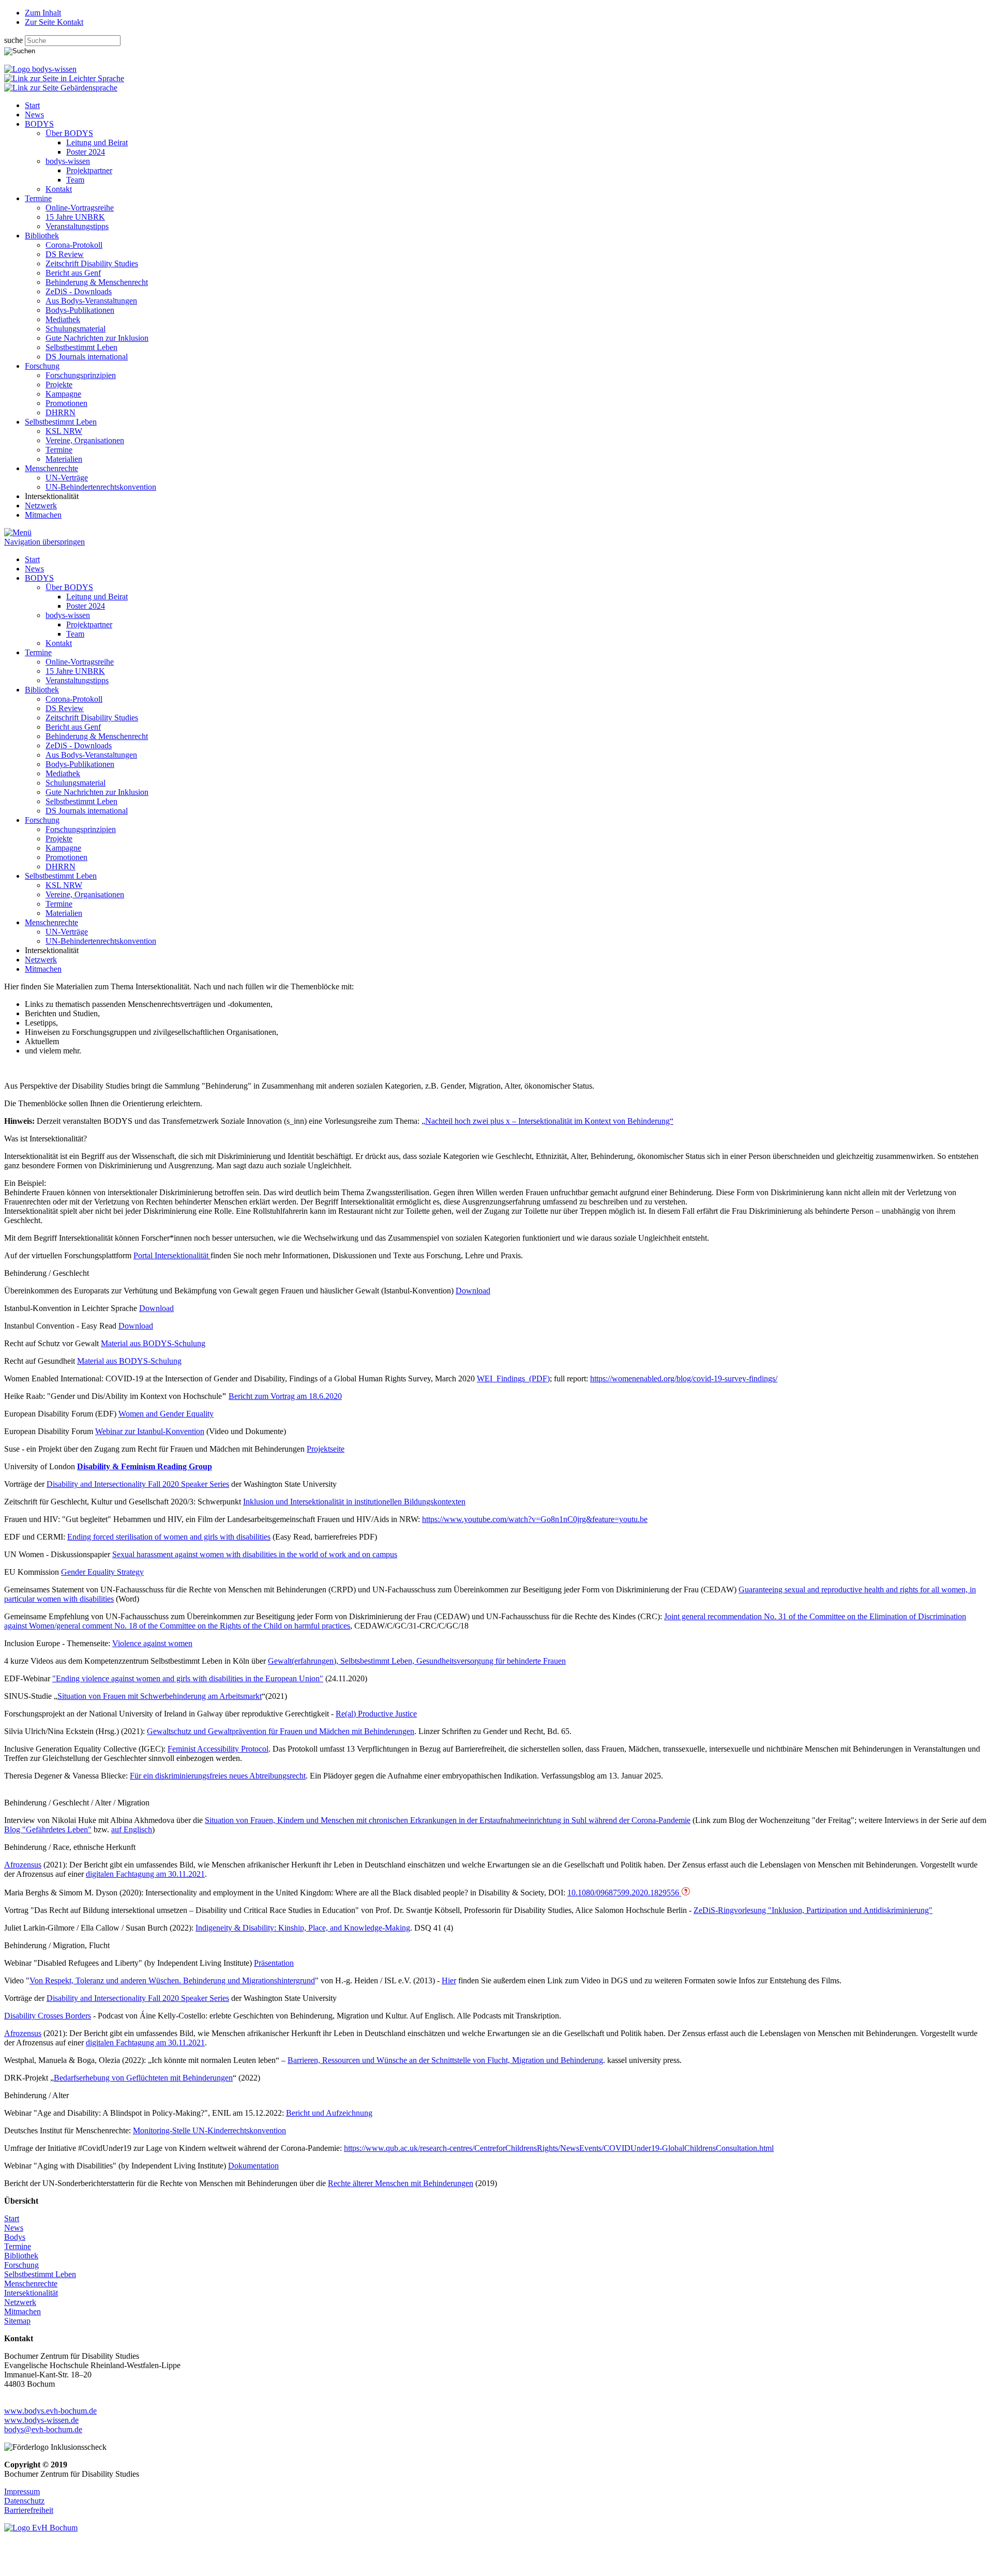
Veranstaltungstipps (77, 226)
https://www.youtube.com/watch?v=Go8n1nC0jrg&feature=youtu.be (535, 1519)
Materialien (64, 459)
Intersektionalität (31, 2293)
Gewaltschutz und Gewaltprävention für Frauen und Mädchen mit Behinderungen (281, 1731)
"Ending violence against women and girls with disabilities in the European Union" (188, 1678)
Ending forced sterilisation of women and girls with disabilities (169, 1537)
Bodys (15, 2237)
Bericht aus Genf (73, 273)
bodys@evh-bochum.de (43, 2429)
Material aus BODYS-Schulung (153, 1343)
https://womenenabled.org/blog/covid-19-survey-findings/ (684, 1379)
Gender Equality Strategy (102, 1572)
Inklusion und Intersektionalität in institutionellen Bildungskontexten (354, 1502)
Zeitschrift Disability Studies (92, 263)
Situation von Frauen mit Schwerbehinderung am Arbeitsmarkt (160, 1696)
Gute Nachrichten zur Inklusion (97, 338)
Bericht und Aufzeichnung (329, 2113)
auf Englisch (132, 1829)
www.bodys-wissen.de (41, 2420)
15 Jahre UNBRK (75, 217)
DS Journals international (87, 357)
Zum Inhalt (43, 13)
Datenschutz (24, 2501)
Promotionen (66, 403)
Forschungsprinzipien (81, 375)
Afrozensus (23, 1865)
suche (14, 40)
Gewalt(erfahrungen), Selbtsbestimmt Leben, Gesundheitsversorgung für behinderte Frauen (417, 1661)
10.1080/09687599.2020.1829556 (624, 1893)
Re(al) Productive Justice (376, 1714)
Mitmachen (43, 515)
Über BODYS (69, 133)
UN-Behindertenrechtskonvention (101, 487)
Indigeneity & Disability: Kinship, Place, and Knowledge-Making (303, 1928)
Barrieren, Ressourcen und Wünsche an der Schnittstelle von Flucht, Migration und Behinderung (445, 2060)
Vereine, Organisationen (85, 440)
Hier (449, 1980)
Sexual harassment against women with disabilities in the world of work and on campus (255, 1554)
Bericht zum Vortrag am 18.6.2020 (285, 1396)
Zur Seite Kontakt (54, 22)
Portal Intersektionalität (172, 1255)
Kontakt (59, 189)
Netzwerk (41, 506)
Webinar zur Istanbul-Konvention (150, 1431)
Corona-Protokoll (74, 245)
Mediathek (63, 319)
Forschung (42, 366)
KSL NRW (64, 431)
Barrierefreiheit (29, 2510)
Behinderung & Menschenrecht (97, 282)
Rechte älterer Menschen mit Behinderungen (401, 2183)
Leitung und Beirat (97, 142)
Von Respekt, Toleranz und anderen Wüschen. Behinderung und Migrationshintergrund (172, 1980)
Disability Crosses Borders (48, 2016)
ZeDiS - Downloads (79, 291)
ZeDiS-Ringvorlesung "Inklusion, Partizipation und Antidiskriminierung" (813, 1910)
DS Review (65, 254)
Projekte (59, 385)
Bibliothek (42, 236)
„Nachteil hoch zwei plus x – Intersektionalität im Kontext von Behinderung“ (547, 1121)
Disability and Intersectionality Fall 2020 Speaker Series (138, 1484)
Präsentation (274, 1963)
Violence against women (152, 1643)
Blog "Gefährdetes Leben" (48, 1829)
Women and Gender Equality (166, 1414)
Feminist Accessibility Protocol (218, 1749)
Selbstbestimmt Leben (81, 347)
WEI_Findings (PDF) (513, 1379)
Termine (38, 198)
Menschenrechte (51, 468)
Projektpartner (89, 170)
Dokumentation (253, 2166)
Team (75, 180)
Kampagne (63, 394)
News (34, 115)
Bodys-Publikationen (80, 310)
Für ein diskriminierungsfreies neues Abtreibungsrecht (218, 1776)
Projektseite (326, 1449)
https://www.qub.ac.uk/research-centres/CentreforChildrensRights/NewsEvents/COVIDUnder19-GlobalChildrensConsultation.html (559, 2148)
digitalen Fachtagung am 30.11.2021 (145, 1874)
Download (473, 1291)
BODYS (39, 124)
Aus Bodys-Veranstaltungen (91, 301)
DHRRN (61, 412)
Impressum (22, 2491)
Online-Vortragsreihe (80, 208)
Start (32, 105)
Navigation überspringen (44, 542)
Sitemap (17, 2321)
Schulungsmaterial (76, 329)
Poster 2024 (86, 152)
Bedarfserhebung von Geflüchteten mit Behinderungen (143, 2078)
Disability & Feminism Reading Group (145, 1466)
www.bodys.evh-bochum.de (50, 2411)
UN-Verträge (67, 478)
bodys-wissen (68, 161)
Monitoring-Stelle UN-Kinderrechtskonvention (209, 2130)
